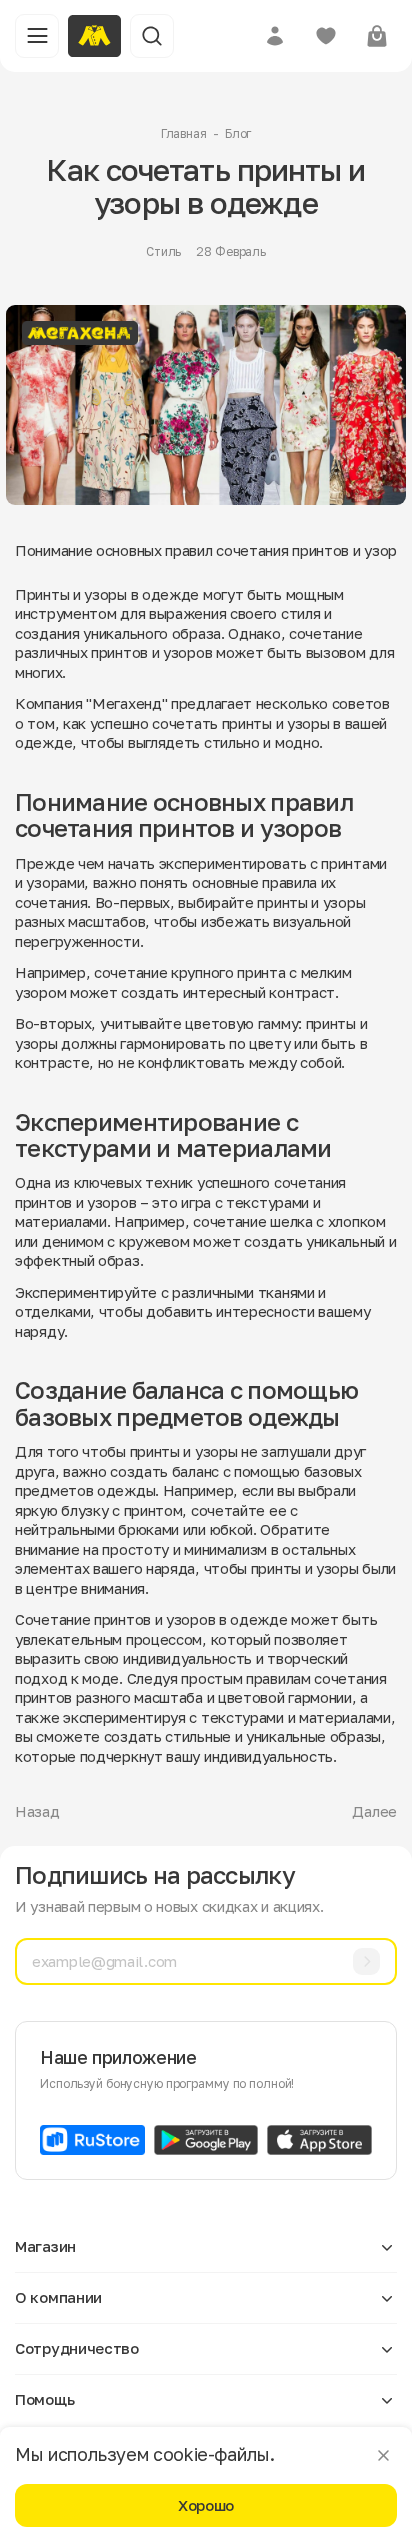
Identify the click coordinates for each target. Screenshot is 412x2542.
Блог (238, 133)
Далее (374, 1811)
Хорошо (206, 2505)
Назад (37, 1811)
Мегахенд (127, 703)
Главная (184, 133)
